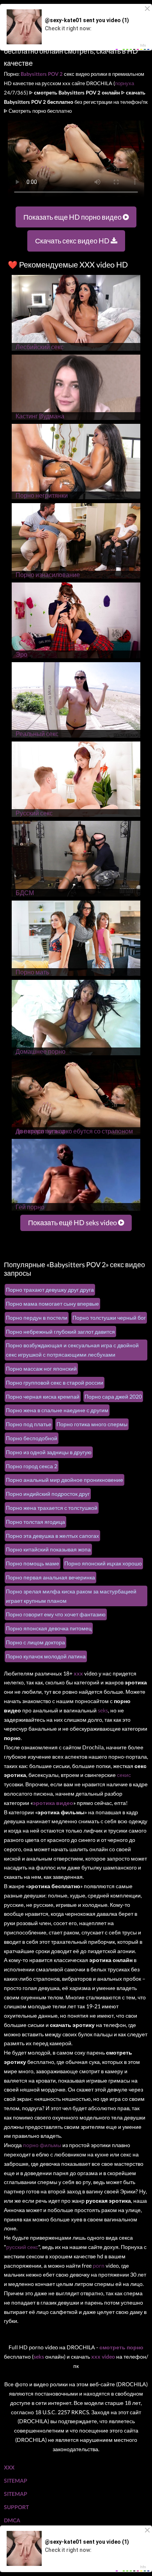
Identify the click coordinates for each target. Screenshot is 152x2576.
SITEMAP (16, 2481)
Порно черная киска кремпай (43, 1396)
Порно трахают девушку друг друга (50, 1290)
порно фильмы (42, 2145)
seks (103, 1710)
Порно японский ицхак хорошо (103, 1563)
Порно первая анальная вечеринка (50, 1577)
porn (99, 2266)
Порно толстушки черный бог (109, 1318)
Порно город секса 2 (32, 1466)
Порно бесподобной (32, 1438)
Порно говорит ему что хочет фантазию (56, 1614)
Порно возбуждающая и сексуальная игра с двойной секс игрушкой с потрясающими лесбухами (72, 1350)
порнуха (125, 83)
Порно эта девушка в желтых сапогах (52, 1536)
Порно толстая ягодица (35, 1522)
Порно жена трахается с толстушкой (52, 1508)
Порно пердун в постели (37, 1318)
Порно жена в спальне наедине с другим (57, 1410)
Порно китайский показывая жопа (48, 1549)
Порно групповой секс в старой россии (55, 1382)
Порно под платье (29, 1424)
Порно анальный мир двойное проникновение (65, 1480)
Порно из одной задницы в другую (49, 1452)
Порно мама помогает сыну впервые (52, 1304)
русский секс (22, 2247)
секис (124, 1775)
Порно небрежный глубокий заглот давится (60, 1332)
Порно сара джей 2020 (113, 1396)
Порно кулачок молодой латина (46, 1656)
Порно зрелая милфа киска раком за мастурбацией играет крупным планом (71, 1596)
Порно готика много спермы (92, 1424)
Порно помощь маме (33, 1563)
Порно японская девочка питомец (49, 1628)
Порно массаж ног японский (41, 1368)
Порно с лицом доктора (35, 1642)
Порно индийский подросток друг (48, 1494)
